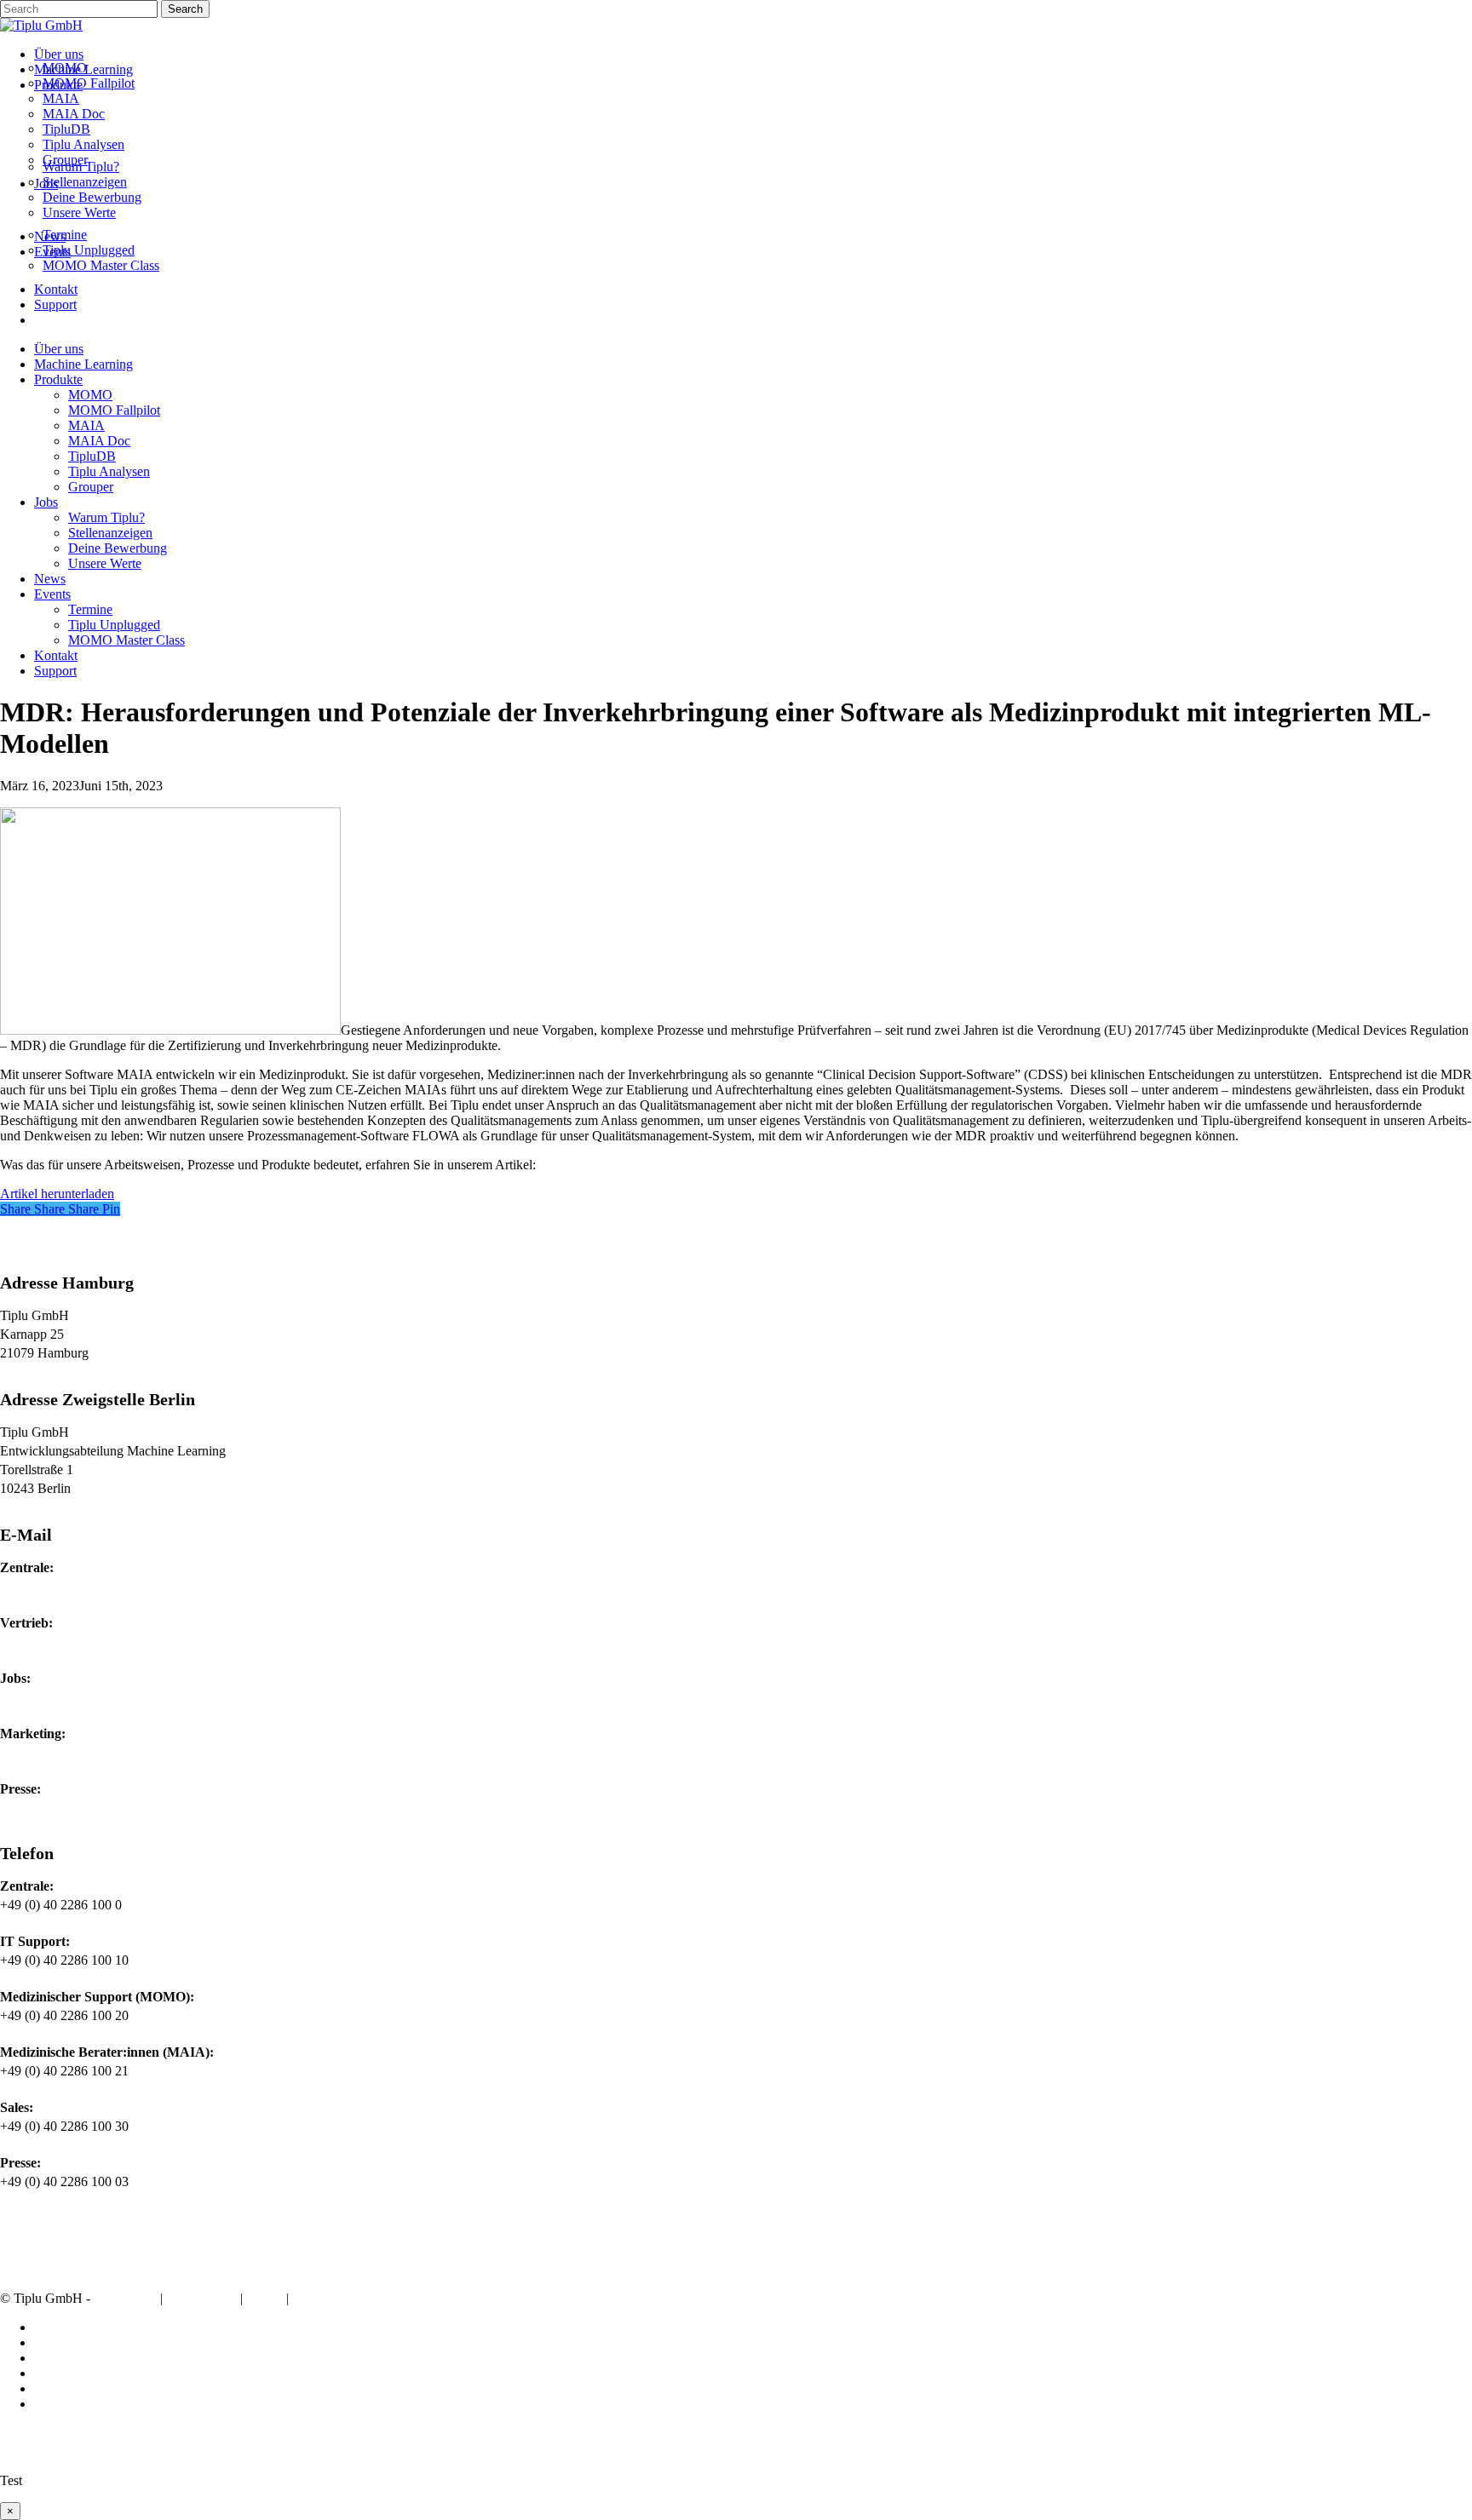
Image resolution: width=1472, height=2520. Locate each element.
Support (55, 671)
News (50, 579)
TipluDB (92, 456)
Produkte (58, 379)
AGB (264, 2299)
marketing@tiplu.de (53, 1752)
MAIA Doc (99, 441)
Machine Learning (83, 364)
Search (185, 9)
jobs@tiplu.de (37, 1697)
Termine (90, 609)
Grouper (91, 487)
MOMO (90, 395)
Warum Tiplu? (106, 517)
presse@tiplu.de (43, 1808)
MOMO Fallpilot (114, 410)
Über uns (59, 349)
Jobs (46, 502)
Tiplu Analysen (109, 471)
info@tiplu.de (37, 1586)
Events (52, 594)
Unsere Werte (105, 563)
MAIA (86, 425)
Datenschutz (201, 2299)
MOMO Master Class (126, 640)
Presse (313, 2299)
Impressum (125, 2299)
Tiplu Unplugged (114, 625)
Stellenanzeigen (110, 533)
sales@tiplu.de (39, 1642)
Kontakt (56, 655)
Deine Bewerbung (118, 548)
